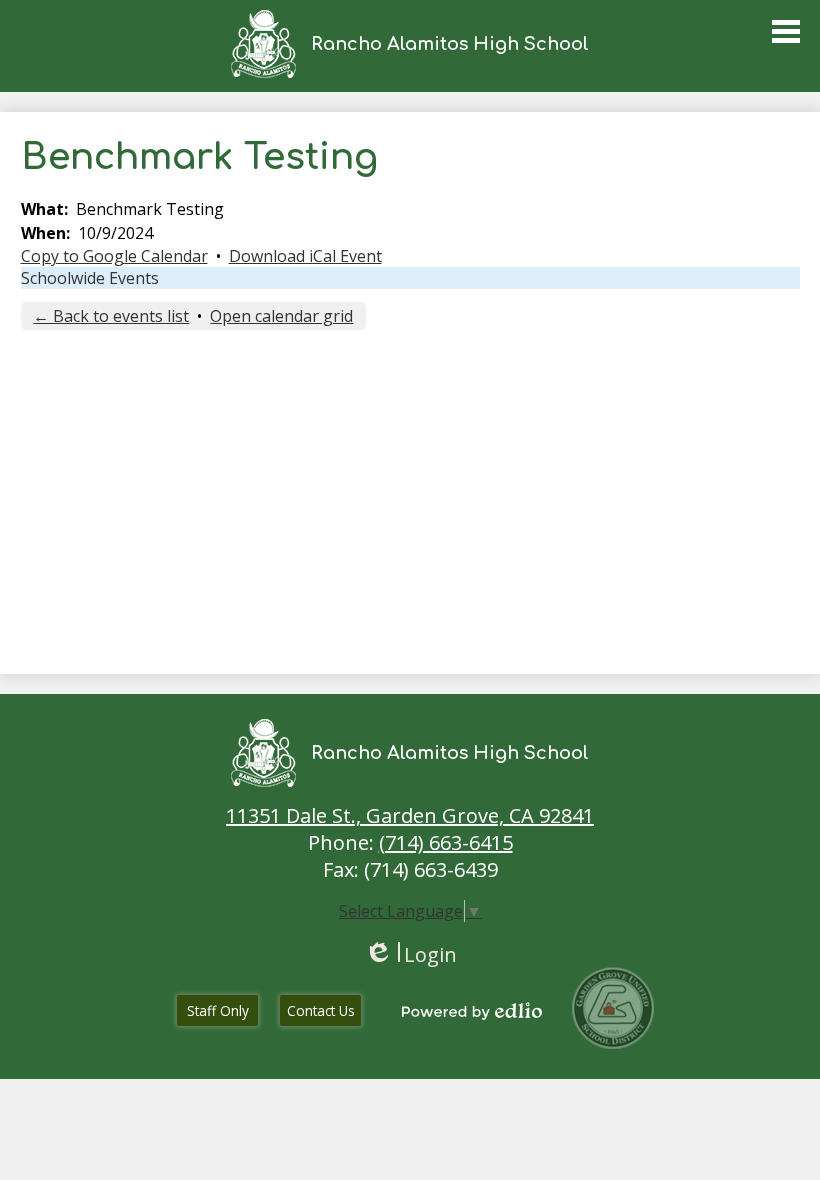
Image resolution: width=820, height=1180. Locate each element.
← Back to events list (111, 316)
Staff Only (218, 1010)
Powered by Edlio (472, 1011)
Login (410, 954)
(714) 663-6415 (446, 842)
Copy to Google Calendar (114, 256)
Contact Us (321, 1010)
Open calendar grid (281, 316)
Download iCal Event (305, 256)
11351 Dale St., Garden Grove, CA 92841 (410, 815)
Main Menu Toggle (786, 31)
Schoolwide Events (90, 278)
